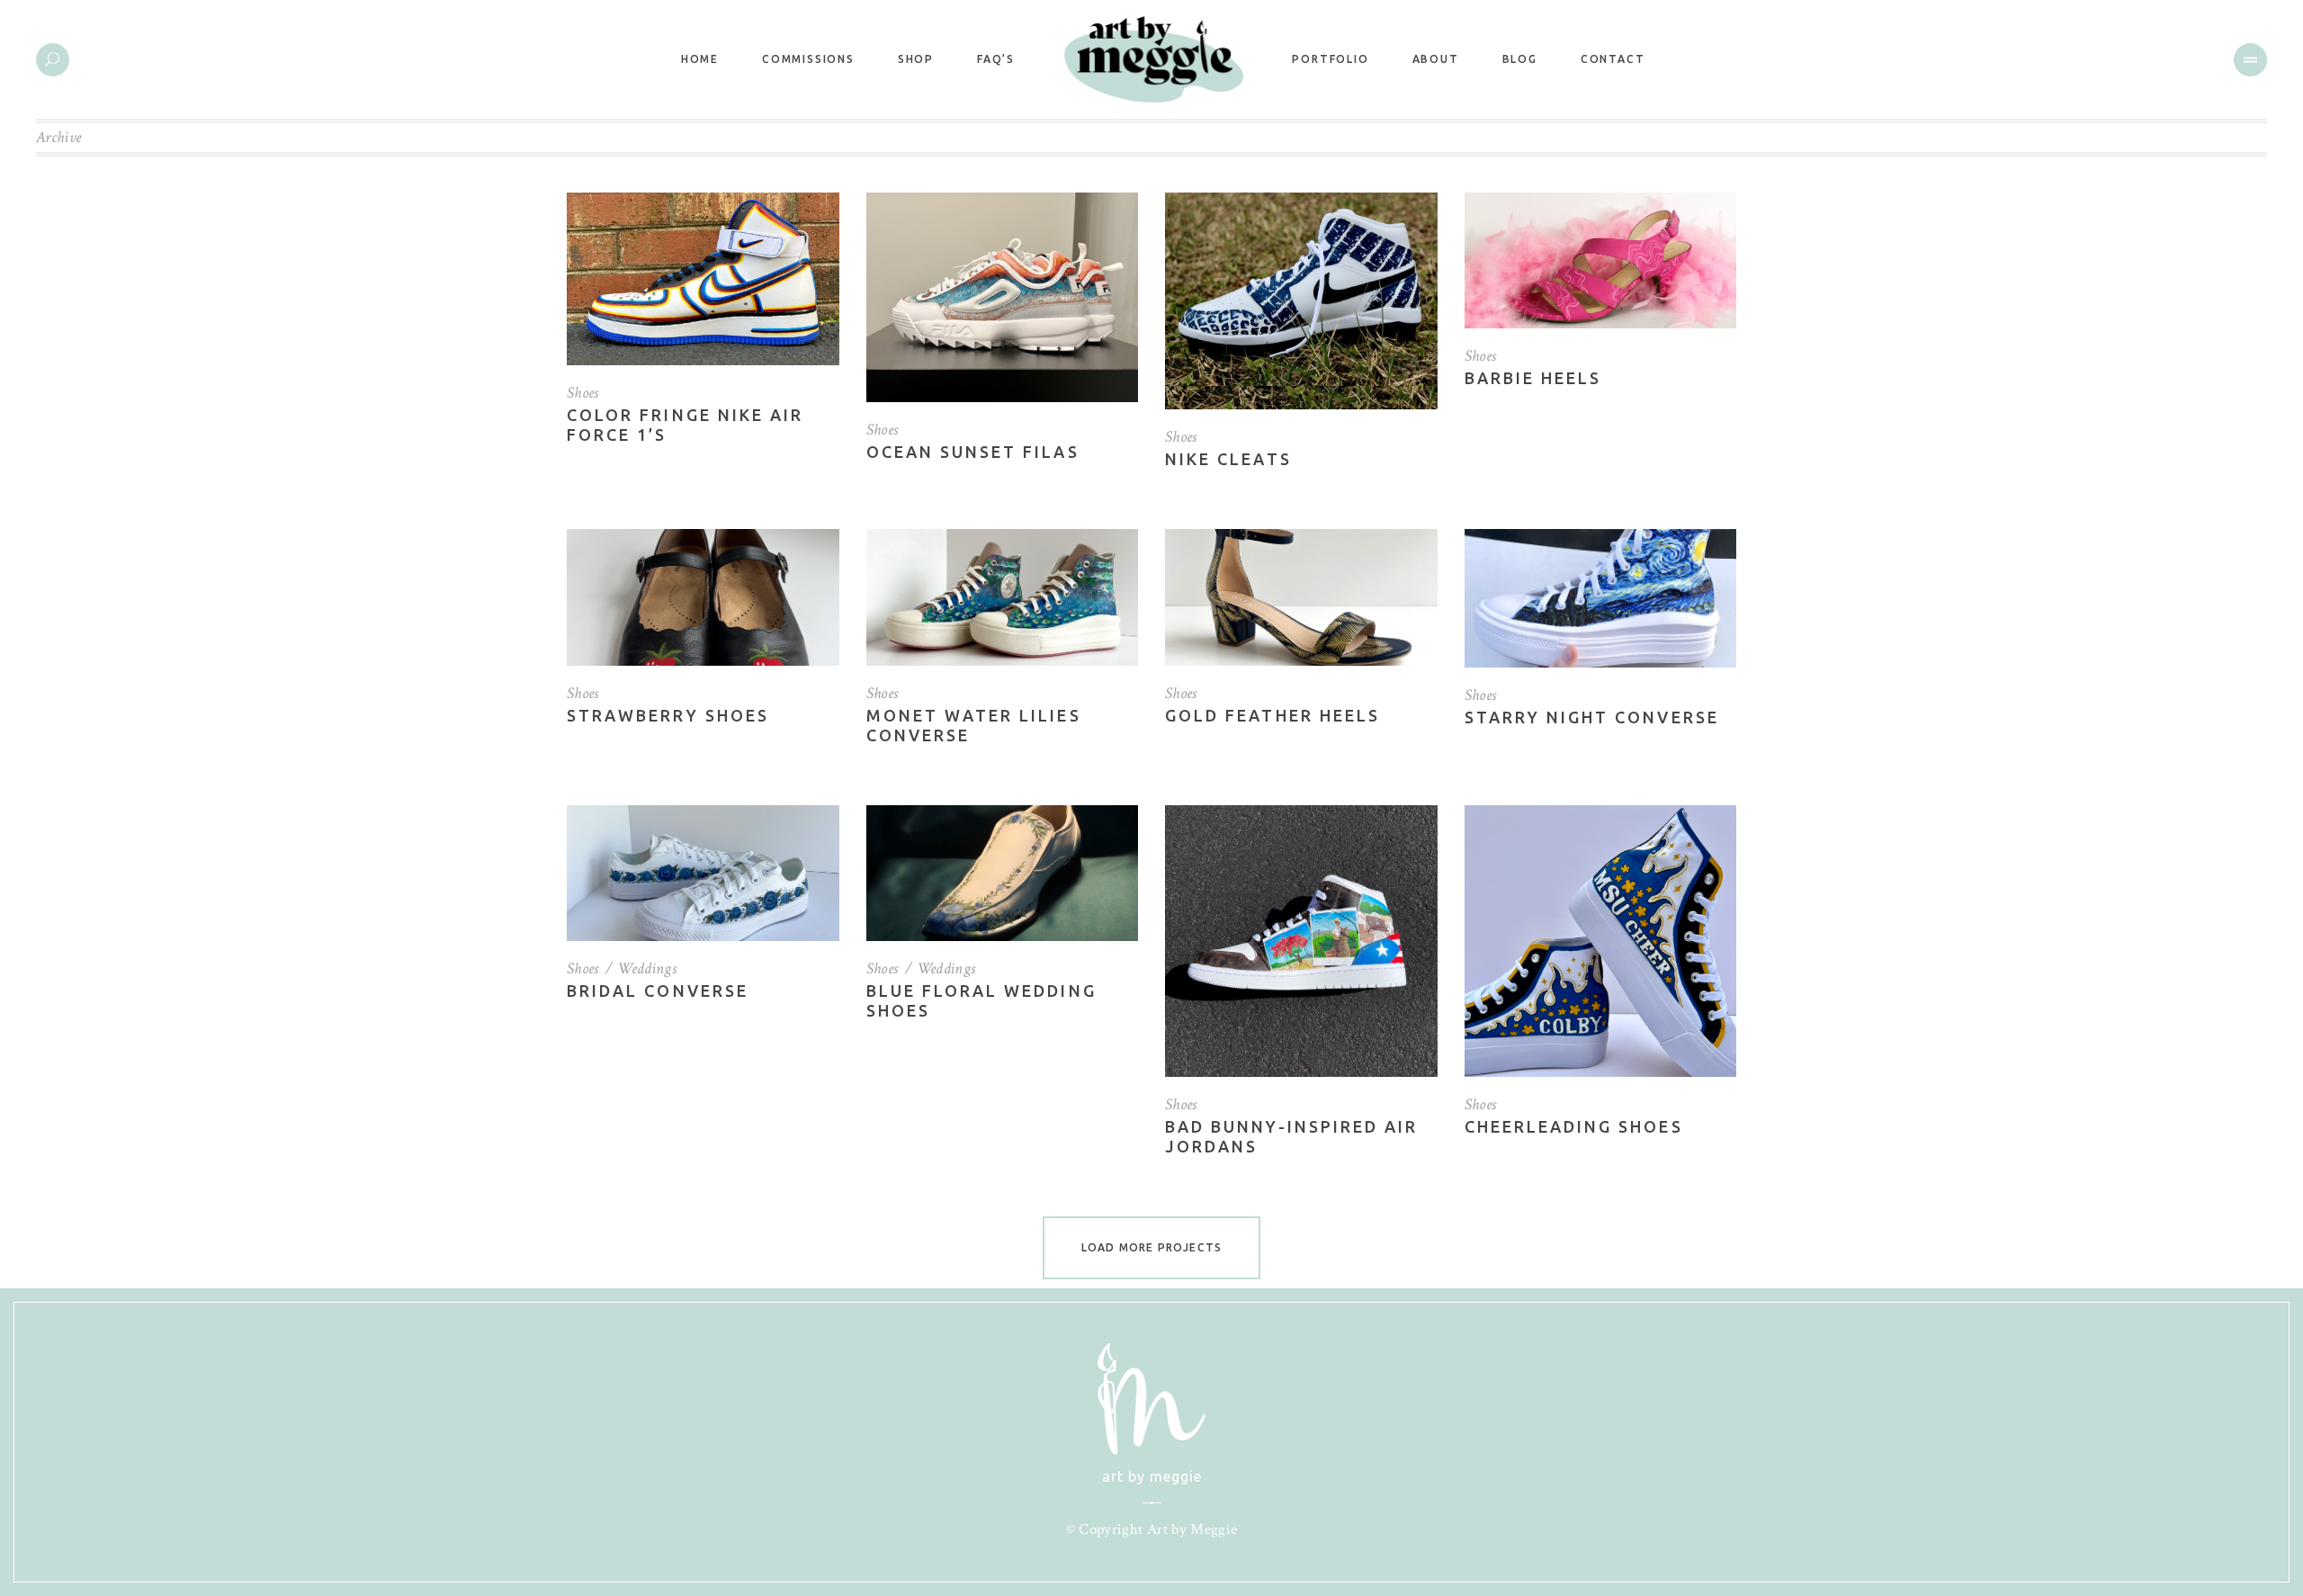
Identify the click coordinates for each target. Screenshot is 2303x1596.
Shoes (583, 393)
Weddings (647, 968)
